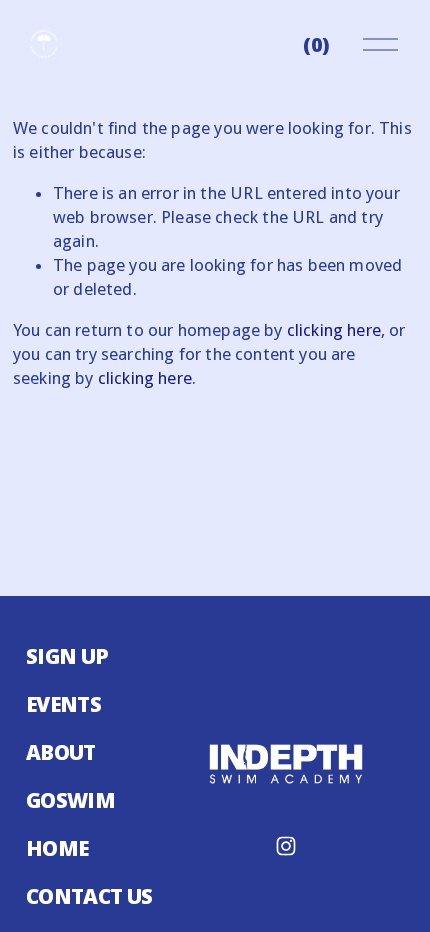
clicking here (334, 330)
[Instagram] (286, 846)
